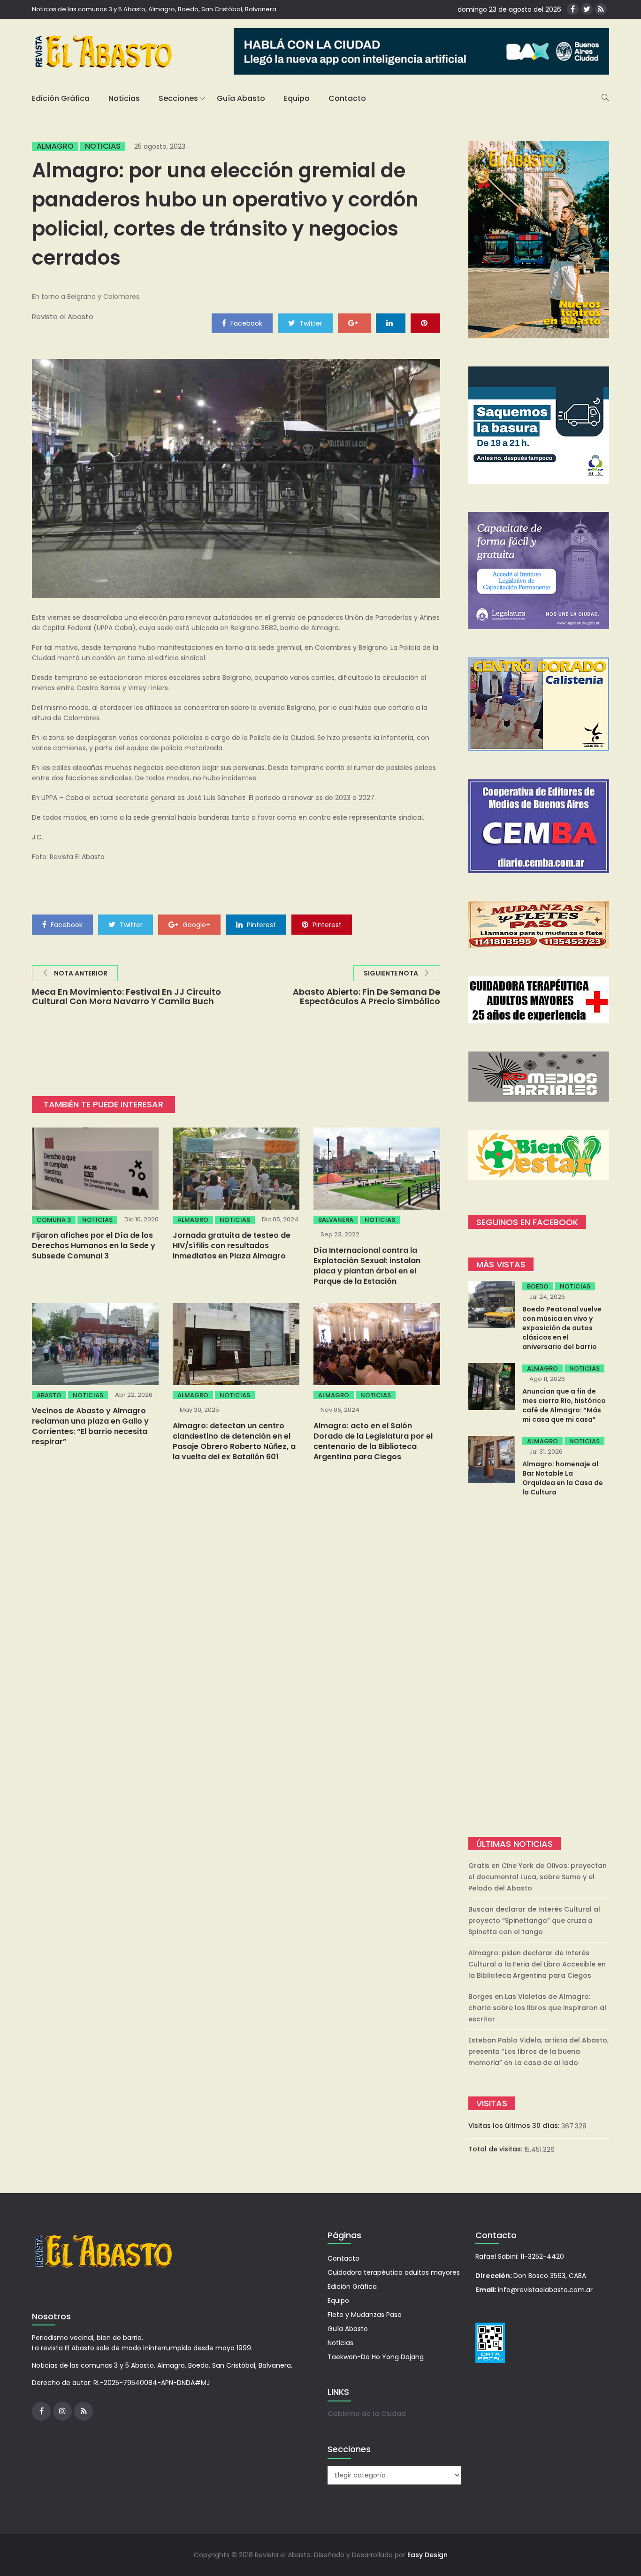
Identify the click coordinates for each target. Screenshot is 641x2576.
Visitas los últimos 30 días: (515, 2126)
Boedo (538, 1286)
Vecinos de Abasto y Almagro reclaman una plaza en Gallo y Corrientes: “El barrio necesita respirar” (90, 1426)
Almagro (55, 146)
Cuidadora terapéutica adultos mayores (394, 2272)
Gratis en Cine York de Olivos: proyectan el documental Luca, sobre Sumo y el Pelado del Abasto (538, 1877)
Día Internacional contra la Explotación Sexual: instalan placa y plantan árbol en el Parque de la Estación (367, 1266)
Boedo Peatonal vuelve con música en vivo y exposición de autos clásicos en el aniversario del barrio (562, 1328)
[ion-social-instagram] (62, 2411)
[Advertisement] (539, 1668)
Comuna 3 (54, 1220)
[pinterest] (425, 323)
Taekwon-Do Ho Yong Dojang (376, 2357)
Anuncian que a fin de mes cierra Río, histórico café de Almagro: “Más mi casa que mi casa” (564, 1405)
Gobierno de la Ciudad (367, 2414)
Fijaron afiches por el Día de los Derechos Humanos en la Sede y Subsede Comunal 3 (94, 1246)
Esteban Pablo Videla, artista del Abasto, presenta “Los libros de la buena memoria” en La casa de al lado (538, 2051)
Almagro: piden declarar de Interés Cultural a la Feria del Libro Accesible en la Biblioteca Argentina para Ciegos (537, 1964)
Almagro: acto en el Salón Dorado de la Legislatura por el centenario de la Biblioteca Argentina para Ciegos (373, 1441)
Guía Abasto (241, 98)
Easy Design (427, 2555)
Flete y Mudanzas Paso (365, 2315)
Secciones (178, 98)
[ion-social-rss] (601, 9)
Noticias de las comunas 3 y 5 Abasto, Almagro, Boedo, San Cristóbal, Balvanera (154, 9)
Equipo (297, 98)
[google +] (354, 323)
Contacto (347, 98)
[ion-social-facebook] (573, 9)
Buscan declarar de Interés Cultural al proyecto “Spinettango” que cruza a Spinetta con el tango (534, 1921)
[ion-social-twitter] (587, 9)
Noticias (124, 98)
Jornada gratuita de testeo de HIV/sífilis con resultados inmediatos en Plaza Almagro (232, 1246)
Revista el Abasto (63, 316)
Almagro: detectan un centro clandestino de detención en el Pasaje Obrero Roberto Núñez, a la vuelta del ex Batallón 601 (234, 1441)
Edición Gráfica (61, 98)
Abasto (49, 1395)
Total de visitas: (496, 2149)
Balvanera (336, 1220)
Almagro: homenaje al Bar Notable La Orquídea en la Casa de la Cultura (563, 1478)
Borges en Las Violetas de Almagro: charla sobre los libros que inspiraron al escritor (537, 2008)
